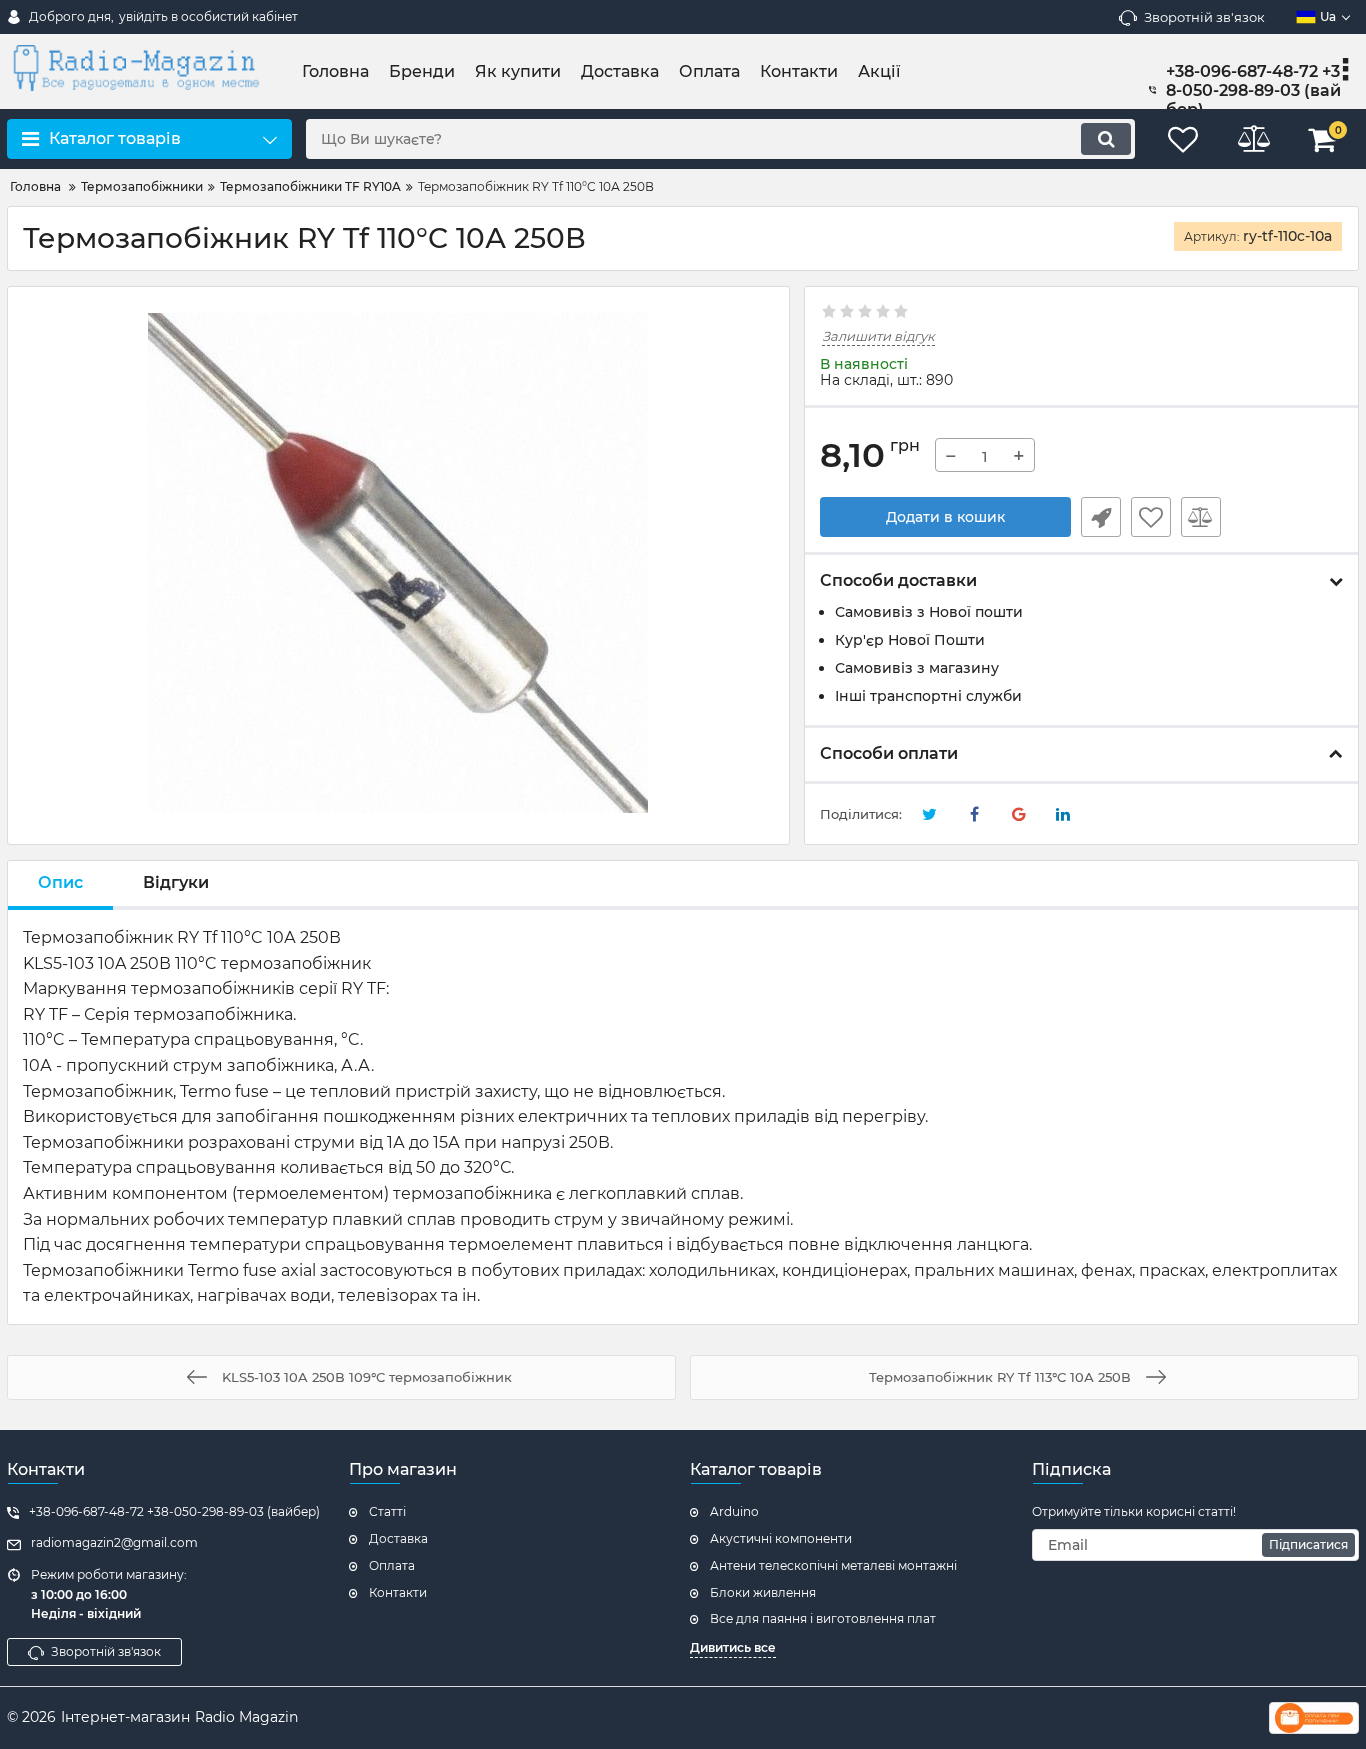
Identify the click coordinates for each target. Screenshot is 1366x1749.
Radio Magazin (246, 1717)
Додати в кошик (945, 517)
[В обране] (1151, 517)
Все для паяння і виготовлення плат (823, 1618)
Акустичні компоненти (781, 1538)
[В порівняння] (1201, 517)
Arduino (734, 1511)
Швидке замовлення (1101, 517)
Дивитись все (733, 1647)
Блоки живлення (763, 1592)
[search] (1106, 139)
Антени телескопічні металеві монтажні (833, 1565)
